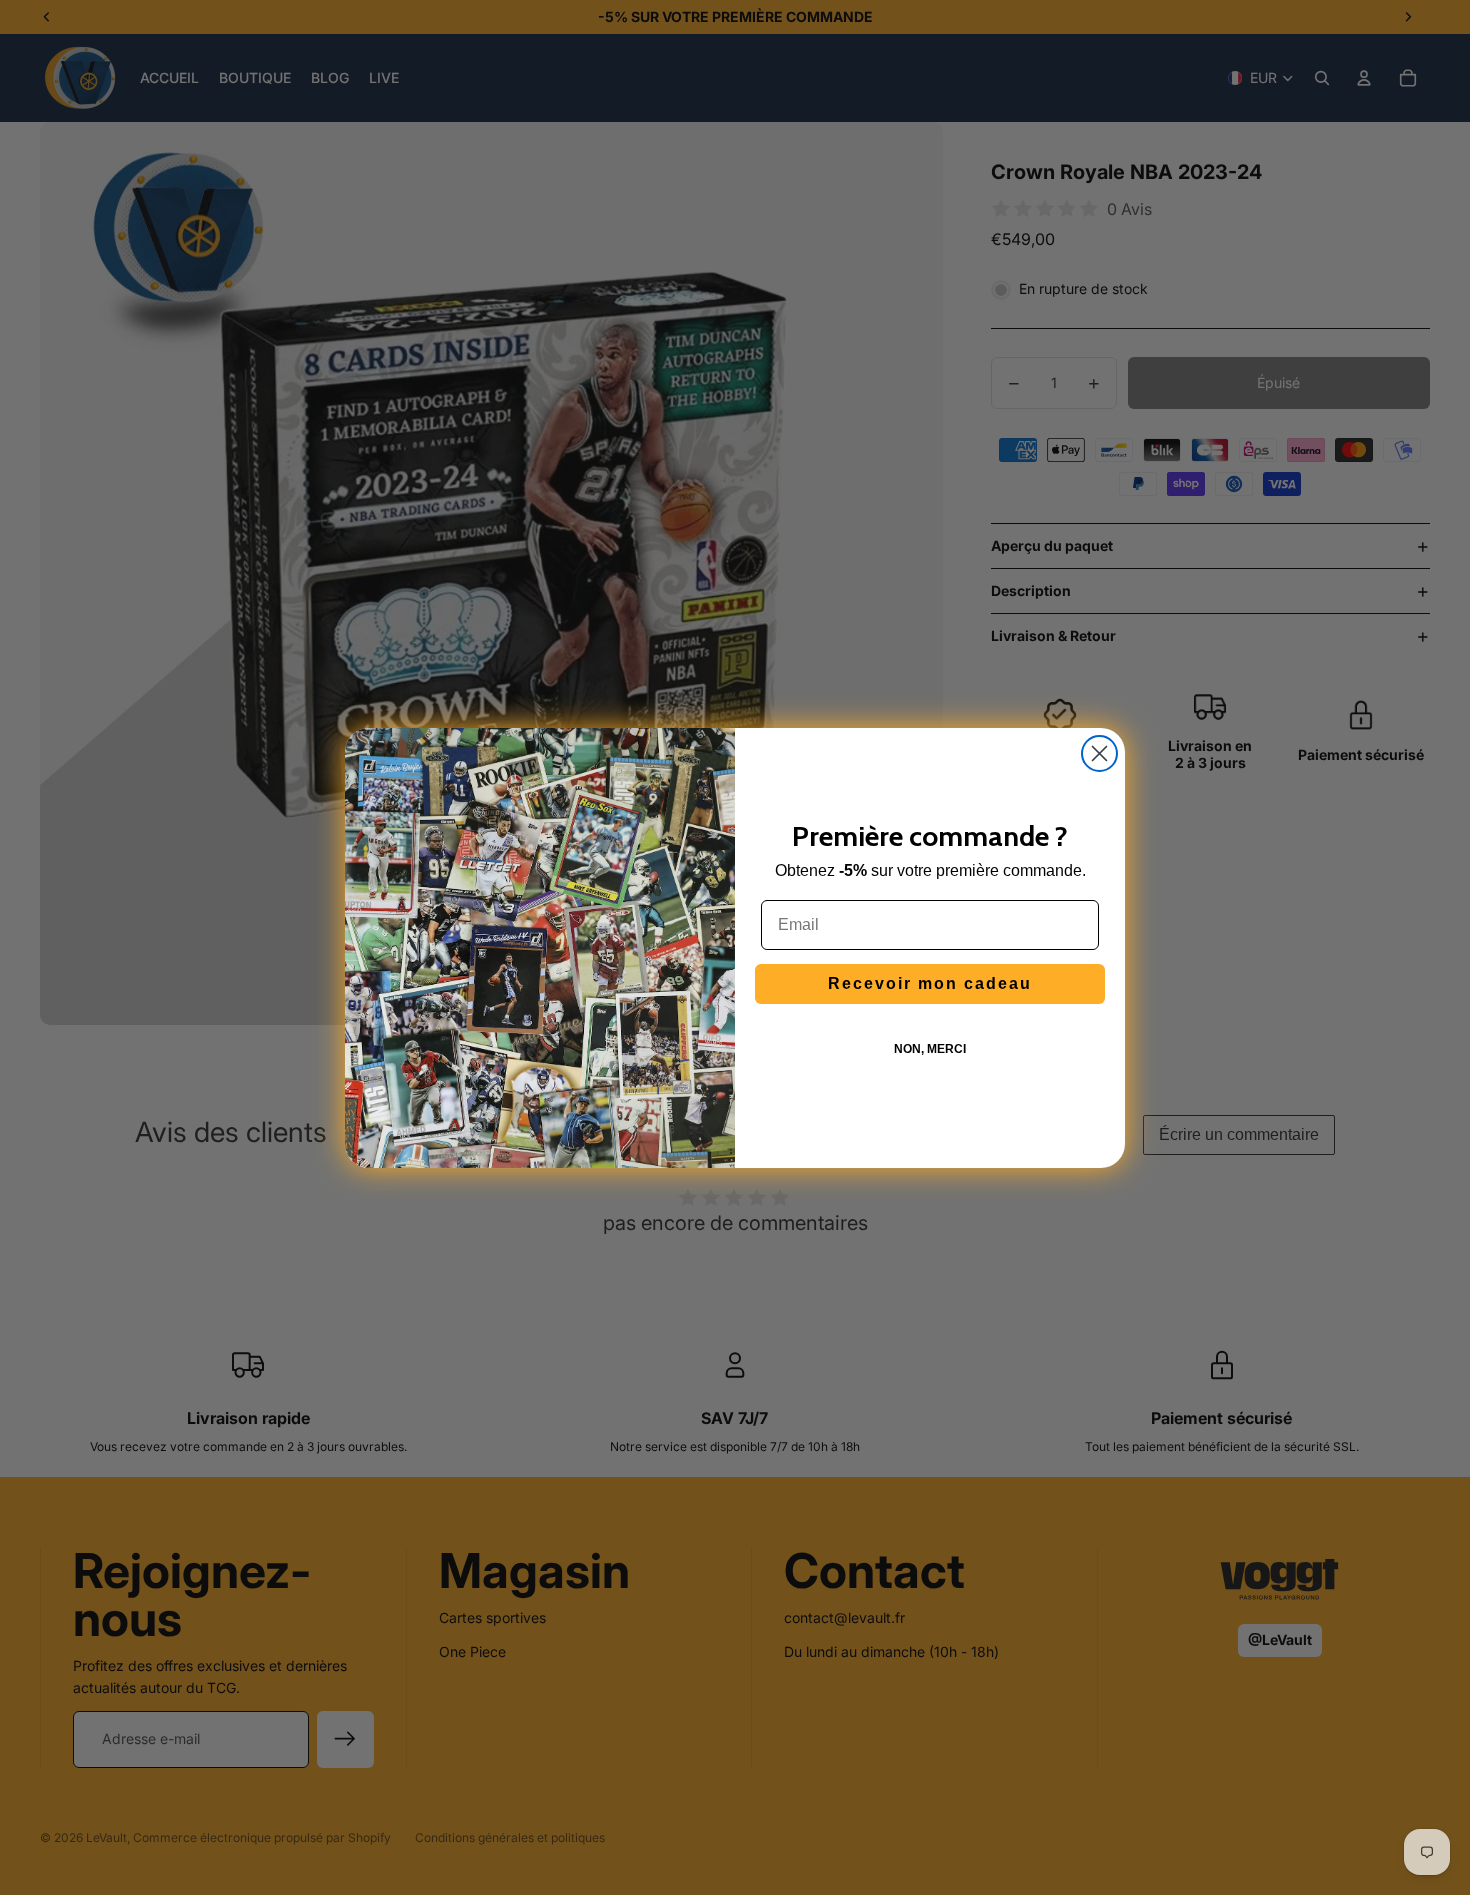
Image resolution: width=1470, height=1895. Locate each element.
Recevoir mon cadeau (930, 983)
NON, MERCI (930, 1049)
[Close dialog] (1099, 753)
